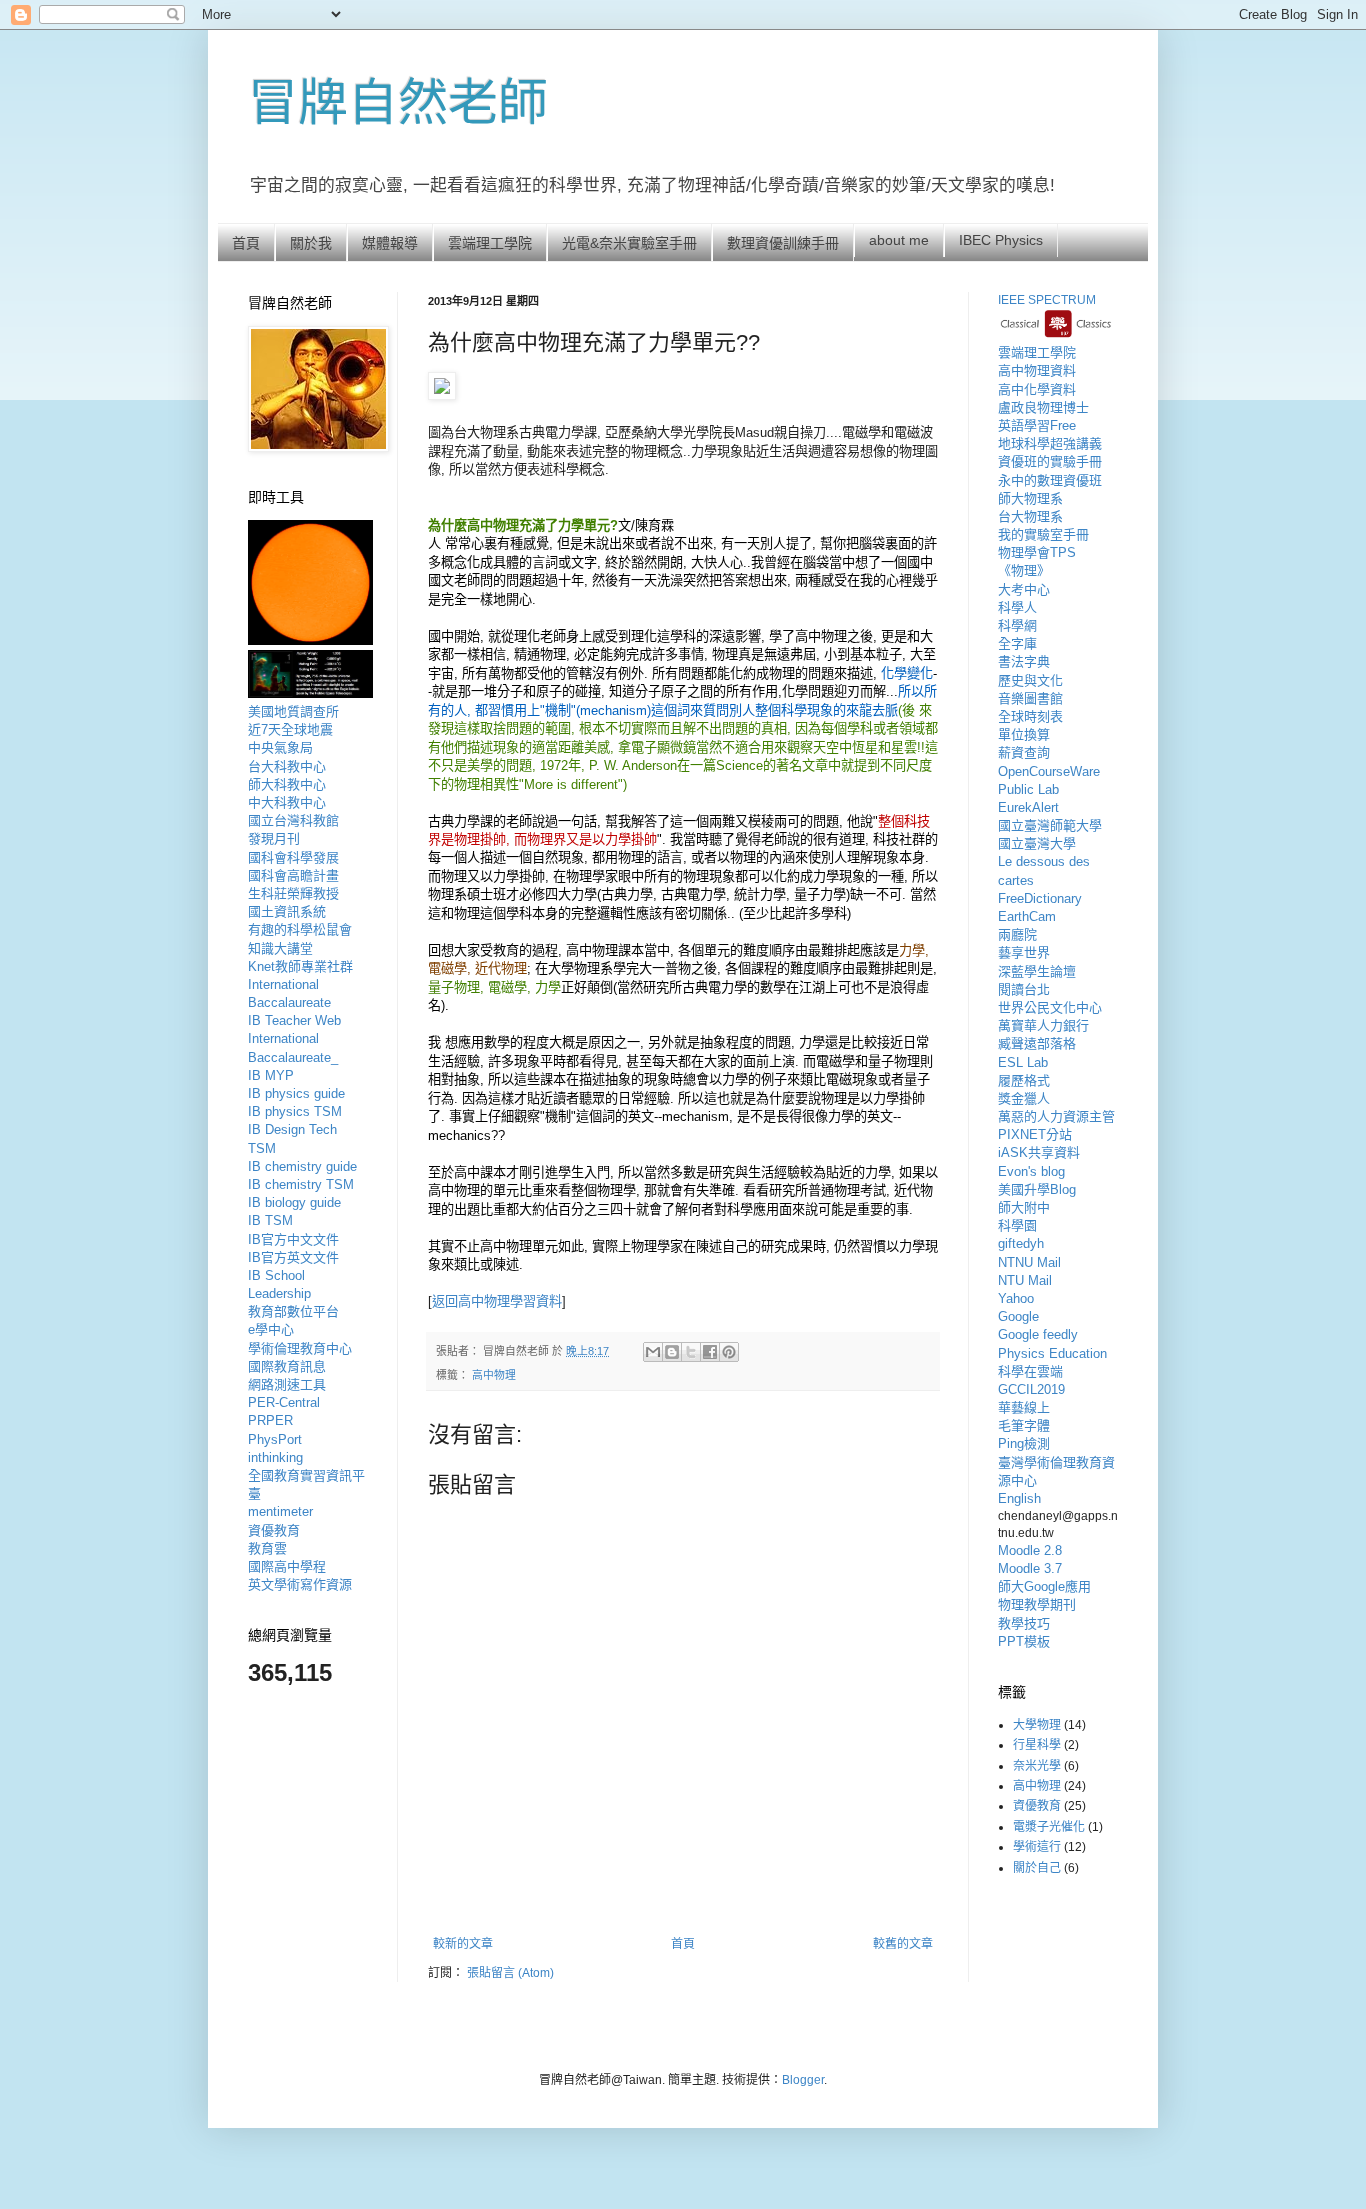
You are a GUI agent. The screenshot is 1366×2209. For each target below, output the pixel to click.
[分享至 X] (691, 1352)
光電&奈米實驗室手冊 (629, 243)
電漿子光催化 (1049, 1827)
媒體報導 (390, 243)
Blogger (803, 2080)
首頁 (246, 243)
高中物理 (494, 1375)
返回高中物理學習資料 (497, 1301)
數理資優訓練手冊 (783, 243)
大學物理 (1037, 1725)
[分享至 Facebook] (710, 1352)
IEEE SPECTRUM (1047, 300)
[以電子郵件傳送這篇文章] (653, 1352)
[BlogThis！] (672, 1352)
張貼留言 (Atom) (510, 1973)
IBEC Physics (1001, 240)
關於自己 (1037, 1868)
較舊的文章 (903, 1944)
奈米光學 (1037, 1766)
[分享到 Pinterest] (729, 1352)
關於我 (311, 243)
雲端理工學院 (490, 243)
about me (899, 240)
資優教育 (1037, 1806)
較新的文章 (463, 1944)
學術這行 (1037, 1847)
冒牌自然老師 (398, 103)
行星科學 (1037, 1745)
